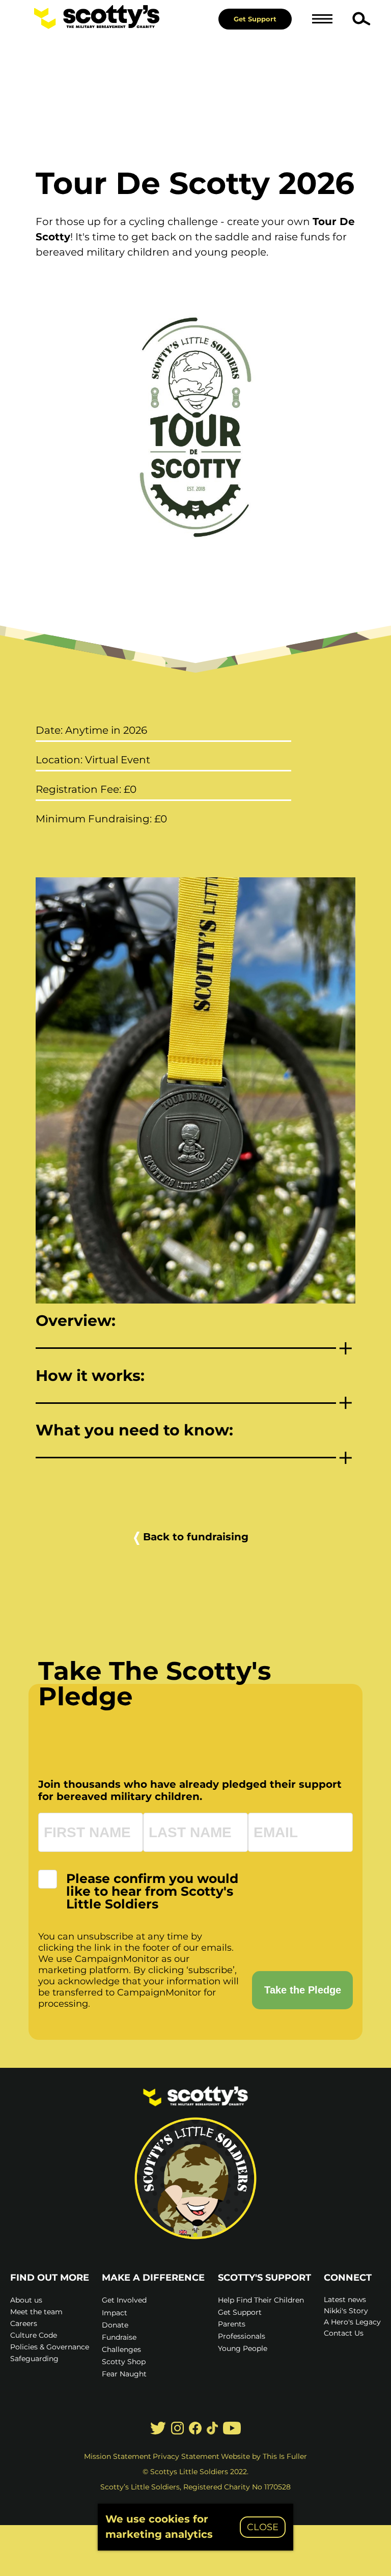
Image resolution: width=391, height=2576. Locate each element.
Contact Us (344, 2333)
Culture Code (34, 2335)
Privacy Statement (186, 2456)
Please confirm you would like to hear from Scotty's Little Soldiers (152, 1891)
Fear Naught (124, 2374)
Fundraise (119, 2337)
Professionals (242, 2336)
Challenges (121, 2349)
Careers (24, 2323)
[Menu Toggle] (322, 19)
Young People (243, 2348)
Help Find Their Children (261, 2300)
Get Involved (124, 2300)
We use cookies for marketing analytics (159, 2527)
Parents (232, 2324)
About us (26, 2300)
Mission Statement (118, 2456)
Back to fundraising (196, 1537)
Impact (115, 2313)
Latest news (345, 2300)
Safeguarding (34, 2359)
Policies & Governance (50, 2347)
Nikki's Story (346, 2311)
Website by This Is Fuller (264, 2456)
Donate (115, 2325)
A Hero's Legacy (352, 2322)
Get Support (255, 19)
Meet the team (36, 2312)
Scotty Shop (124, 2362)
